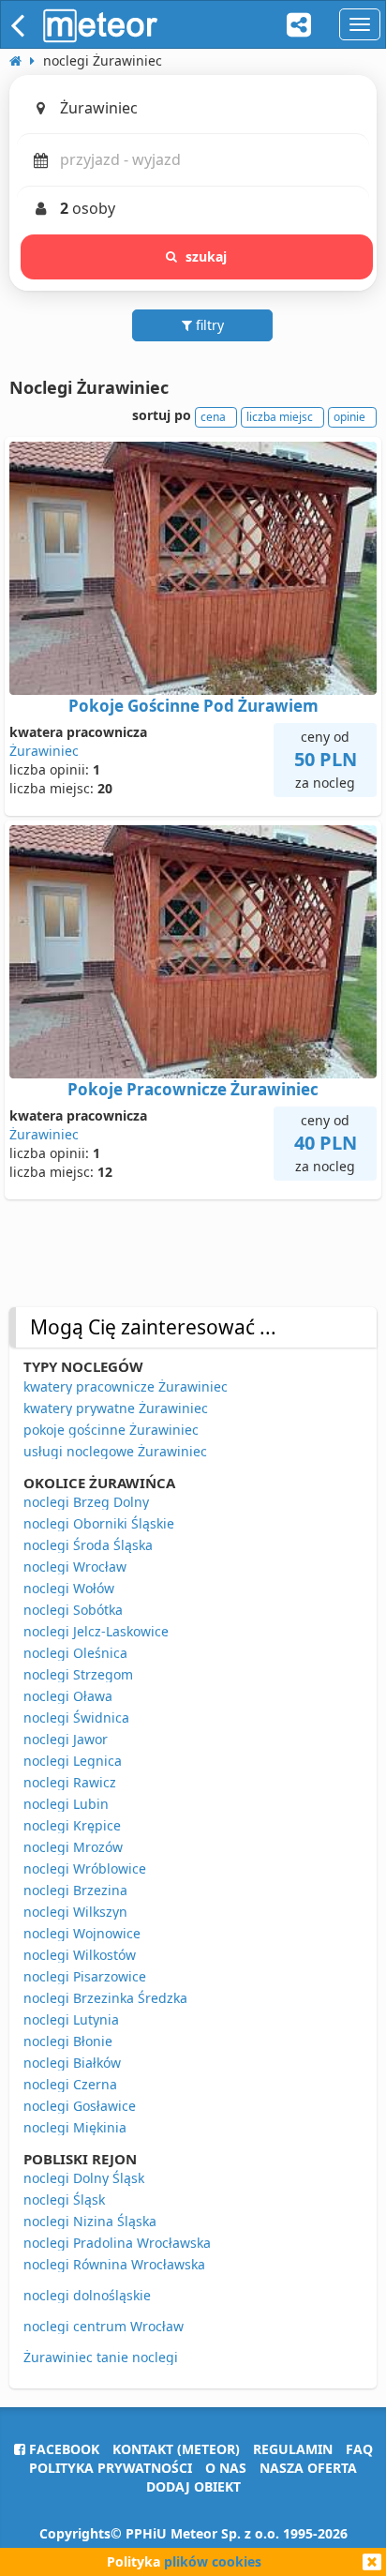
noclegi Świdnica (76, 1717)
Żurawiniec (44, 751)
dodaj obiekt (193, 2486)
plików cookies (213, 2561)
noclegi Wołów (69, 1588)
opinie (349, 417)
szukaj (207, 256)
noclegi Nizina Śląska (90, 2221)
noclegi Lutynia (71, 2019)
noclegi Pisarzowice (85, 1976)
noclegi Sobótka (73, 1610)
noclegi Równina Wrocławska (114, 2264)
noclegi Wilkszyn (75, 1912)
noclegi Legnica (73, 1761)
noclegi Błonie (68, 2041)
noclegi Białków (72, 2063)
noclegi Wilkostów (80, 1955)
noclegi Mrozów (73, 1847)
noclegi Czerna (70, 2084)
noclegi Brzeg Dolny (86, 1502)
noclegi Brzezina (75, 1890)
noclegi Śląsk (64, 2199)
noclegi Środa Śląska (88, 1545)
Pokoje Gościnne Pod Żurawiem (193, 706)
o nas (226, 2468)
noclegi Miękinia (75, 2127)
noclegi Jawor (66, 1739)
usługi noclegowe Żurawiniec (115, 1451)
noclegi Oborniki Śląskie (99, 1523)
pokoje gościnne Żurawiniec (111, 1430)
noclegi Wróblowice (85, 1868)
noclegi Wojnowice (82, 1933)
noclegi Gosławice (80, 2106)
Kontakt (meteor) (176, 2449)
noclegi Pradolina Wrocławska (117, 2243)
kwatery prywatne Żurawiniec (116, 1408)
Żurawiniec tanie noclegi (101, 2357)
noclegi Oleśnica (75, 1653)
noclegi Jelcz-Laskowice (96, 1631)
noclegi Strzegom (78, 1674)
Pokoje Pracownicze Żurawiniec (193, 1089)
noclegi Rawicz (70, 1782)
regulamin (293, 2449)
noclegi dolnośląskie (87, 2295)
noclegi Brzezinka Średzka (105, 1998)
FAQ (359, 2449)
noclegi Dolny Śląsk (84, 2178)
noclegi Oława (68, 1696)
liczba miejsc (280, 417)
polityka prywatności (111, 2468)
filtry (208, 325)
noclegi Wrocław (75, 1567)
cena (213, 417)
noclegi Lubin (66, 1804)
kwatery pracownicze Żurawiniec (126, 1386)
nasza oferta (308, 2468)
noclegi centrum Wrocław (104, 2326)
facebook (62, 2449)
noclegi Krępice (72, 1825)
